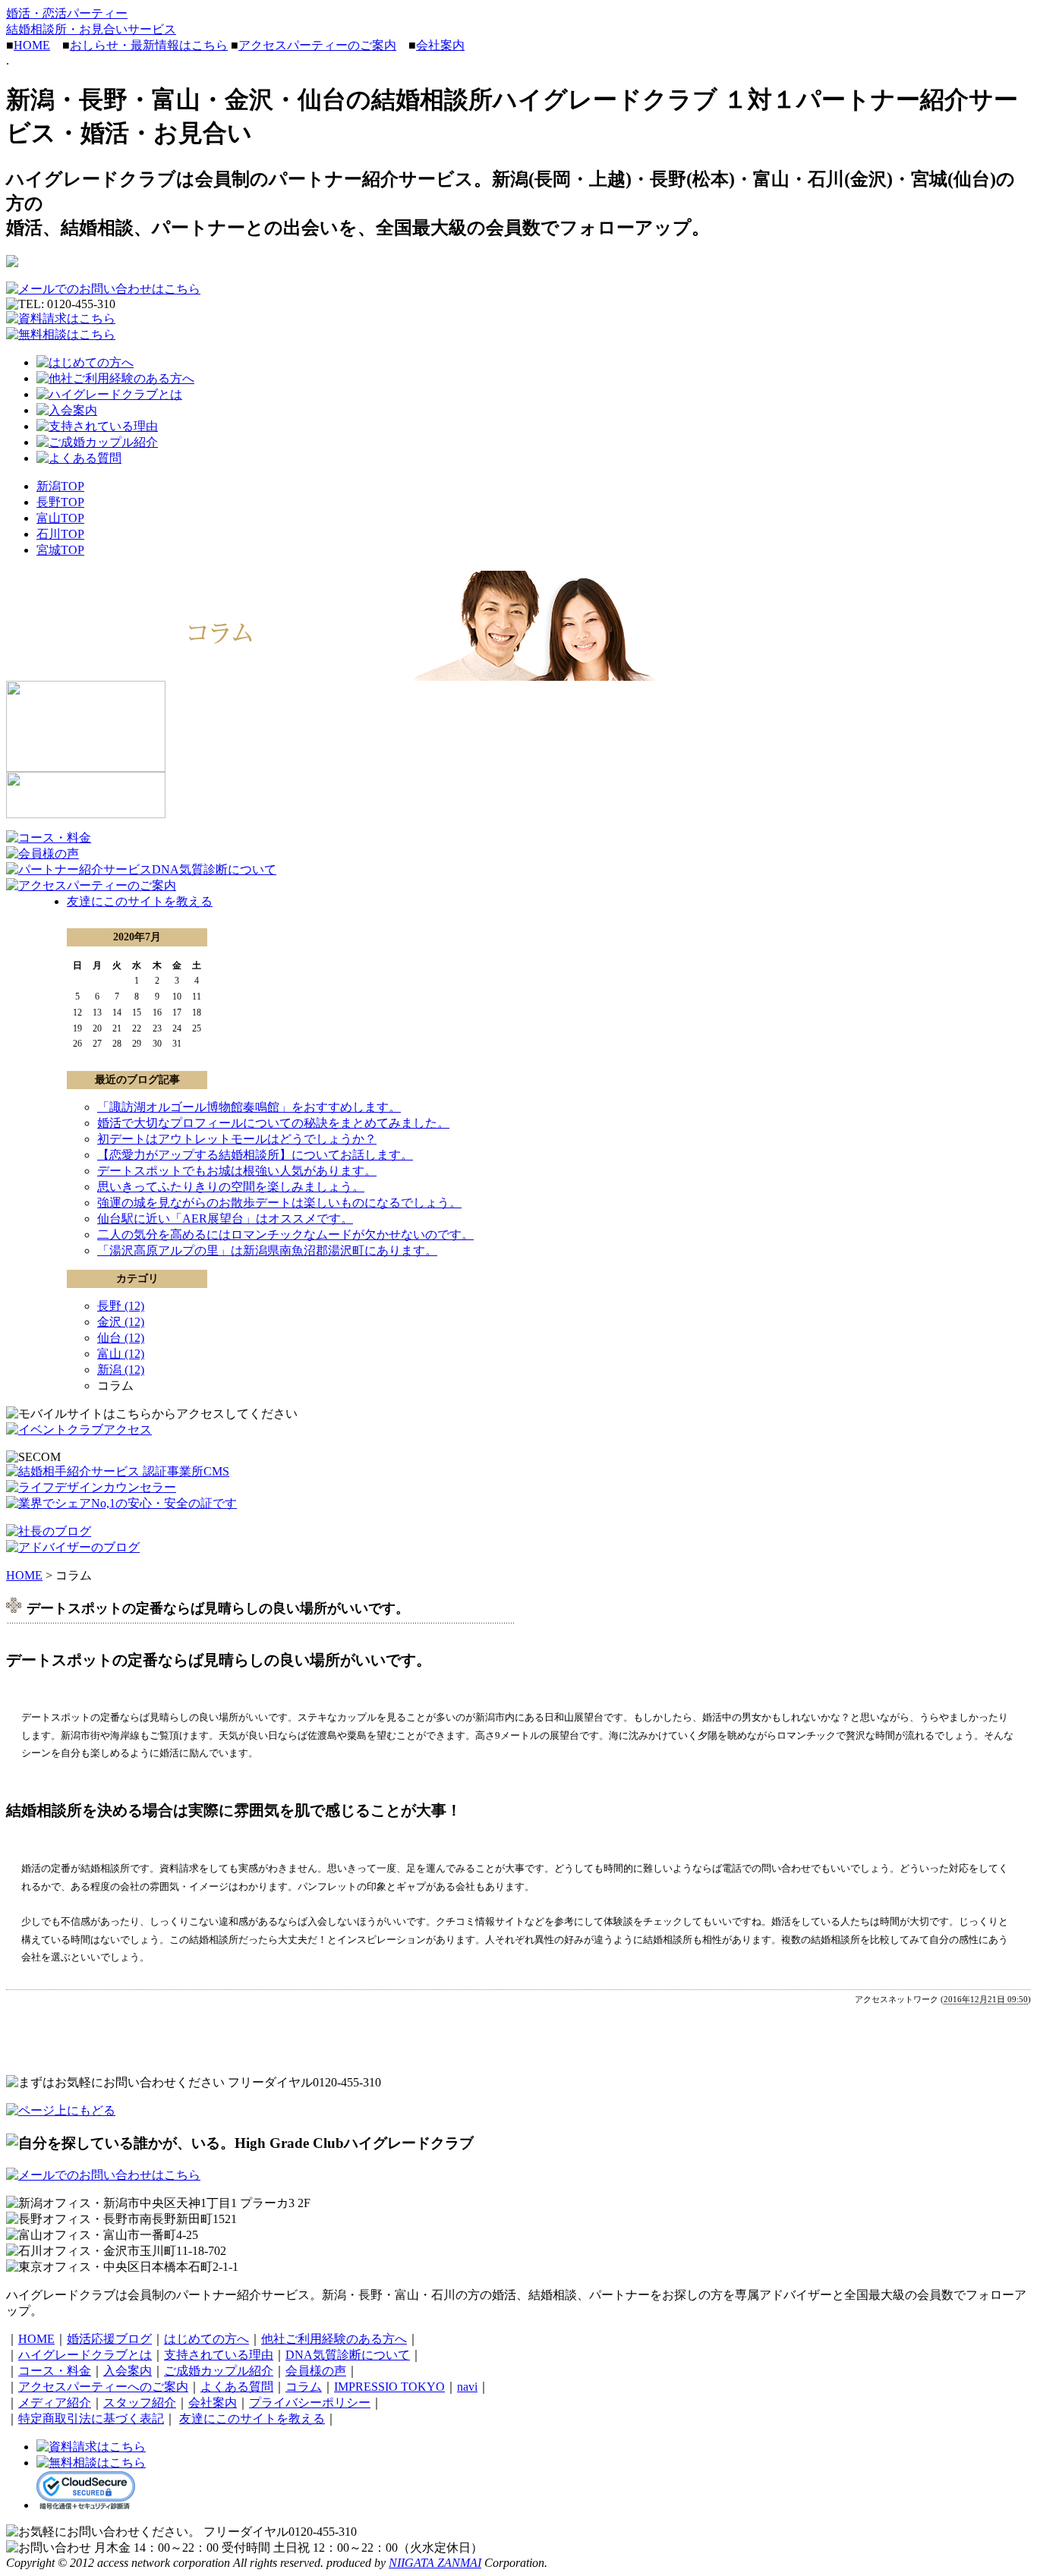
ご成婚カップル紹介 (219, 2371)
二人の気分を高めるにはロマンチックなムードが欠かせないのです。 (285, 1234)
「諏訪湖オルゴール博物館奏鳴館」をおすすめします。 (249, 1107)
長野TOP (60, 502)
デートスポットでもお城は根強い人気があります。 (237, 1171)
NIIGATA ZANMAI (435, 2563)
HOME (32, 45)
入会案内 (128, 2371)
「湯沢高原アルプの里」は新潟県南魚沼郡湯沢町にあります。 (267, 1250)
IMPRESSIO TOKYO (389, 2387)
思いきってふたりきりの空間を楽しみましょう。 (231, 1187)
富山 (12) (121, 1354)
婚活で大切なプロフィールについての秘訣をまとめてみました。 (273, 1123)
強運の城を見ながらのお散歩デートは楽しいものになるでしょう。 (279, 1203)
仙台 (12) (121, 1338)
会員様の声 (316, 2371)
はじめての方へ (206, 2339)
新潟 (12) (121, 1370)
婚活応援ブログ (109, 2339)
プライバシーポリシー (310, 2403)
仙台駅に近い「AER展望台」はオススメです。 (225, 1219)
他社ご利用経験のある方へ (334, 2339)
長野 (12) (121, 1306)
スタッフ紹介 (140, 2403)
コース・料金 (55, 2371)
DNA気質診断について (348, 2355)
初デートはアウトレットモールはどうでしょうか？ (237, 1139)
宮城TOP (60, 550)
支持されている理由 (219, 2355)
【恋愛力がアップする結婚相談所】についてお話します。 (255, 1155)
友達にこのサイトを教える (140, 901)
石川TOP (60, 534)
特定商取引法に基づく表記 (91, 2419)
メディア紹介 (55, 2403)
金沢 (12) (121, 1322)
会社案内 (440, 45)
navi (467, 2387)
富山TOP (60, 518)
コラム (304, 2387)
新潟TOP (60, 486)
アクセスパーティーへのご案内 (103, 2387)
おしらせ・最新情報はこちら (149, 45)
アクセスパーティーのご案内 (317, 45)
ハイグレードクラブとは (85, 2355)
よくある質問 (237, 2387)
